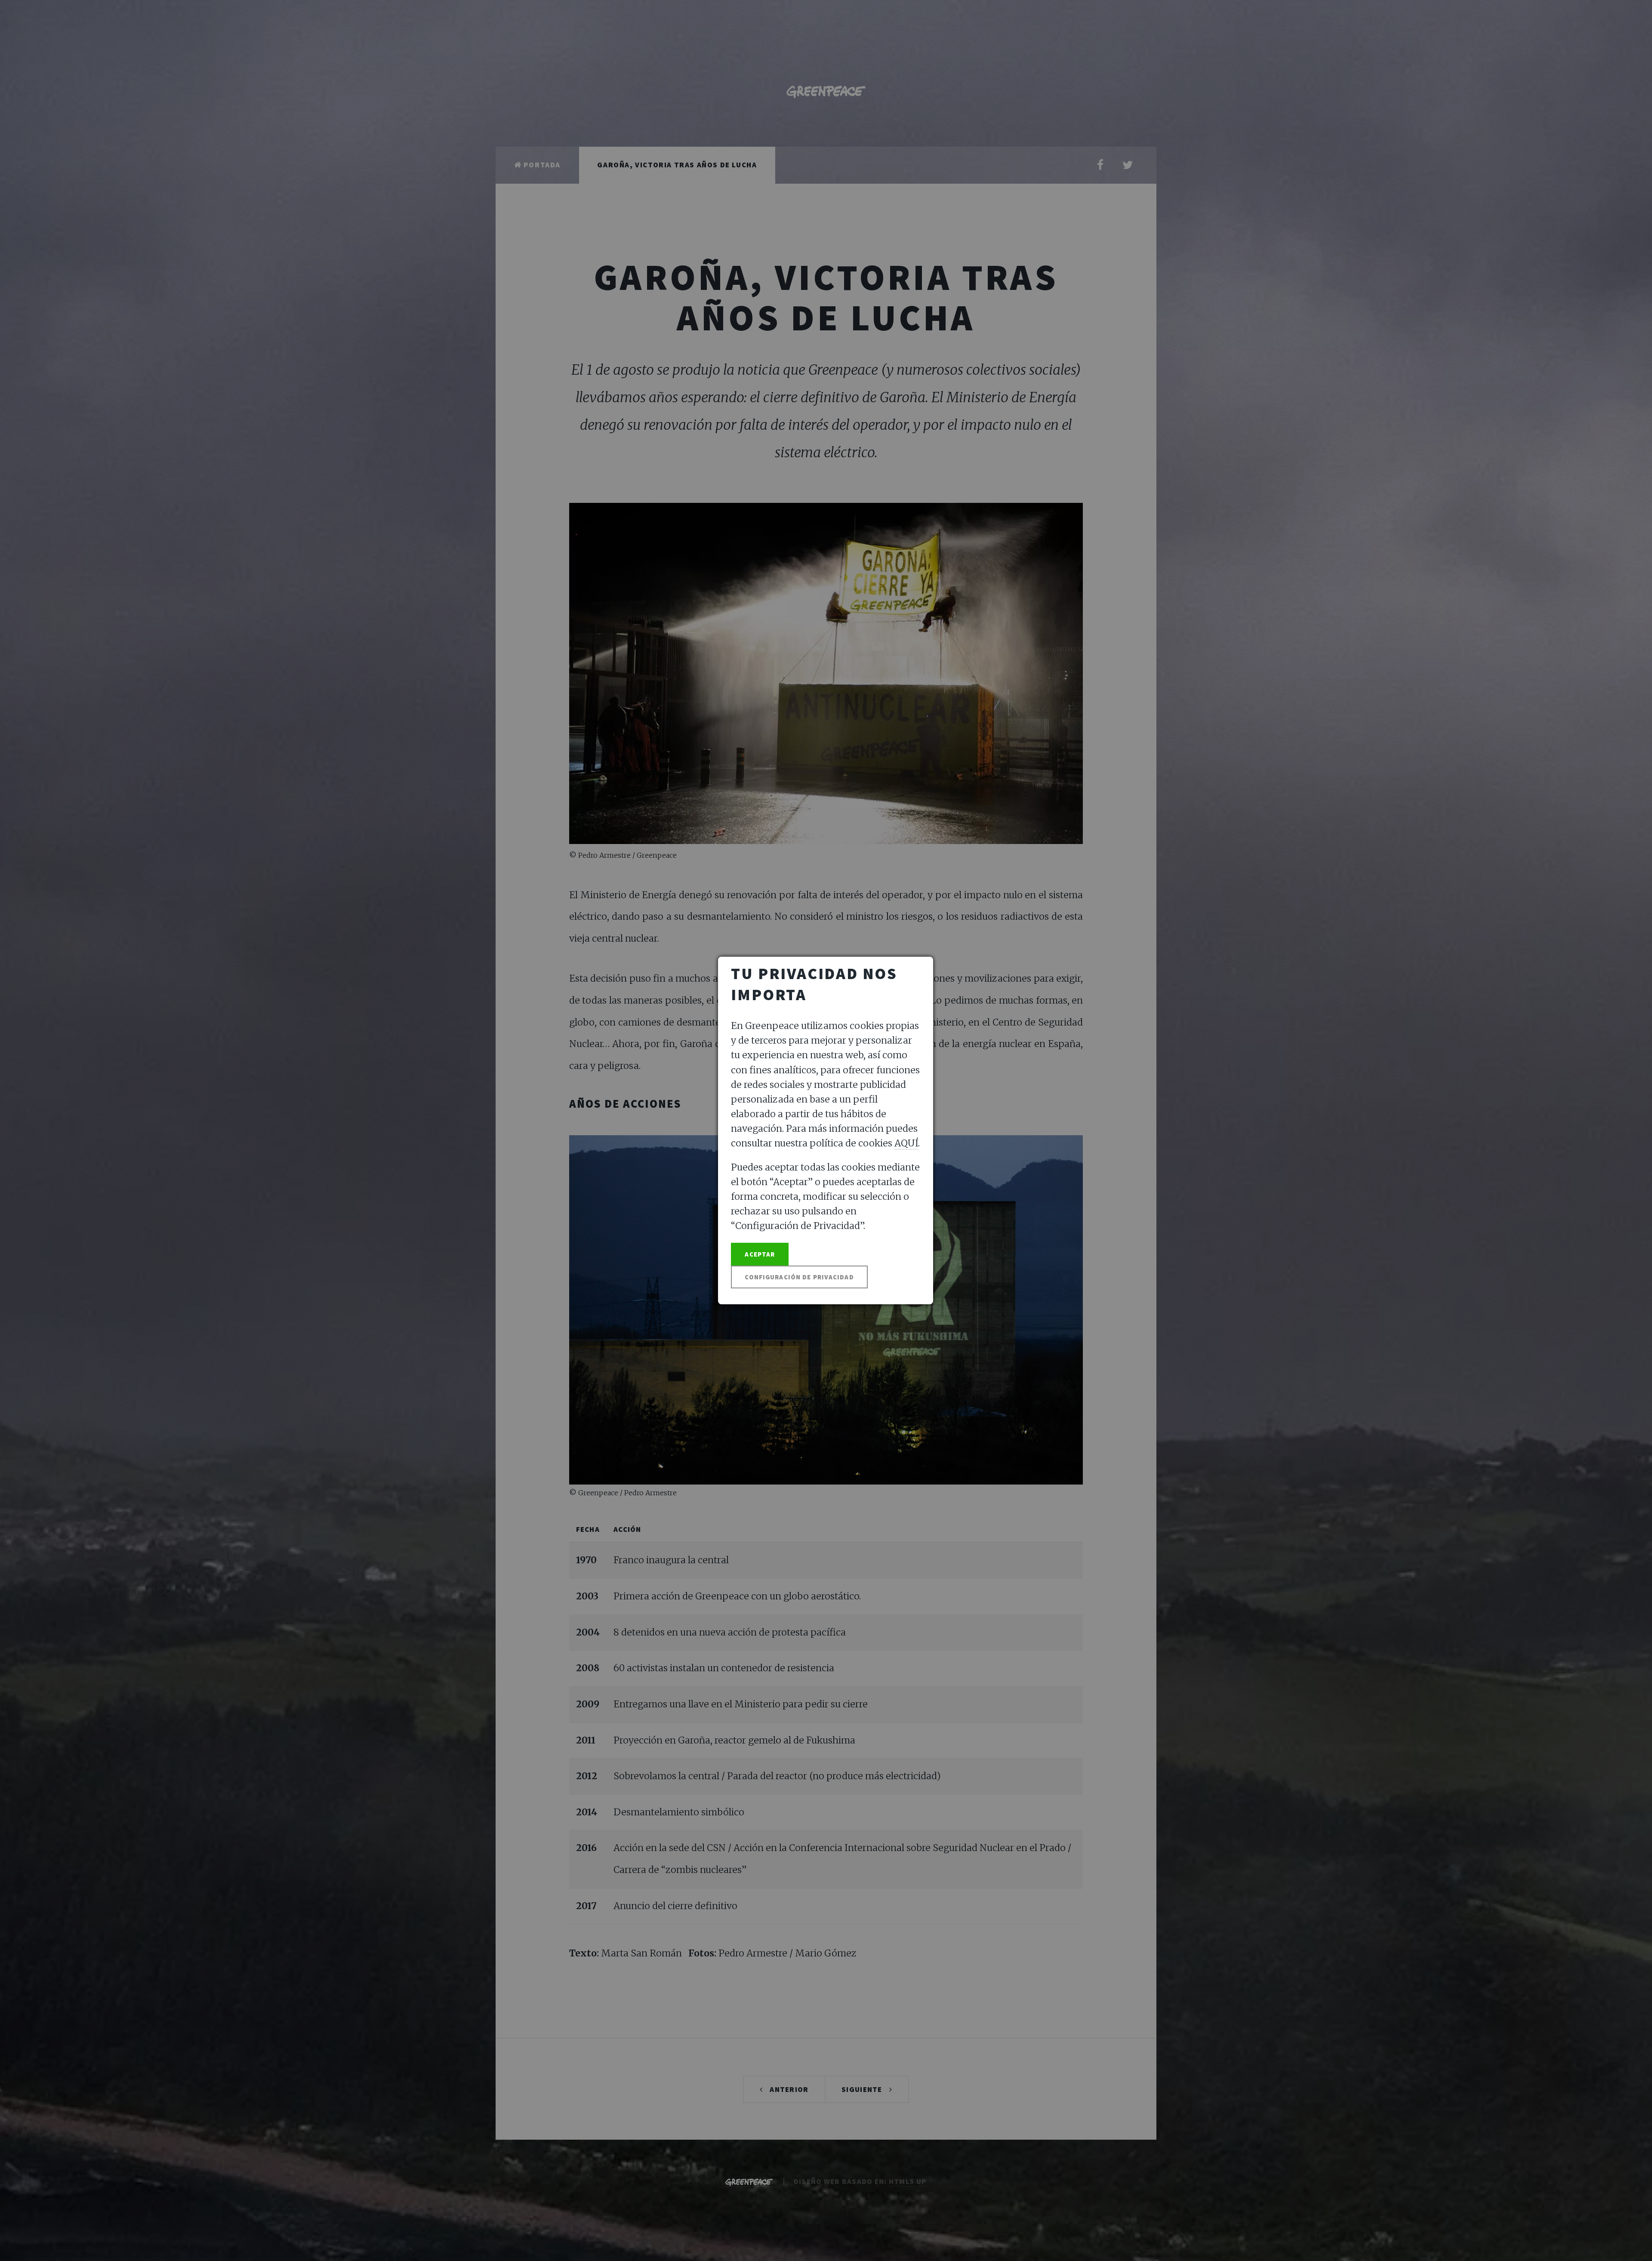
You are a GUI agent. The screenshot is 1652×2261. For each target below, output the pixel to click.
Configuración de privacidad (799, 1277)
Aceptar (760, 1254)
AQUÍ (906, 1143)
